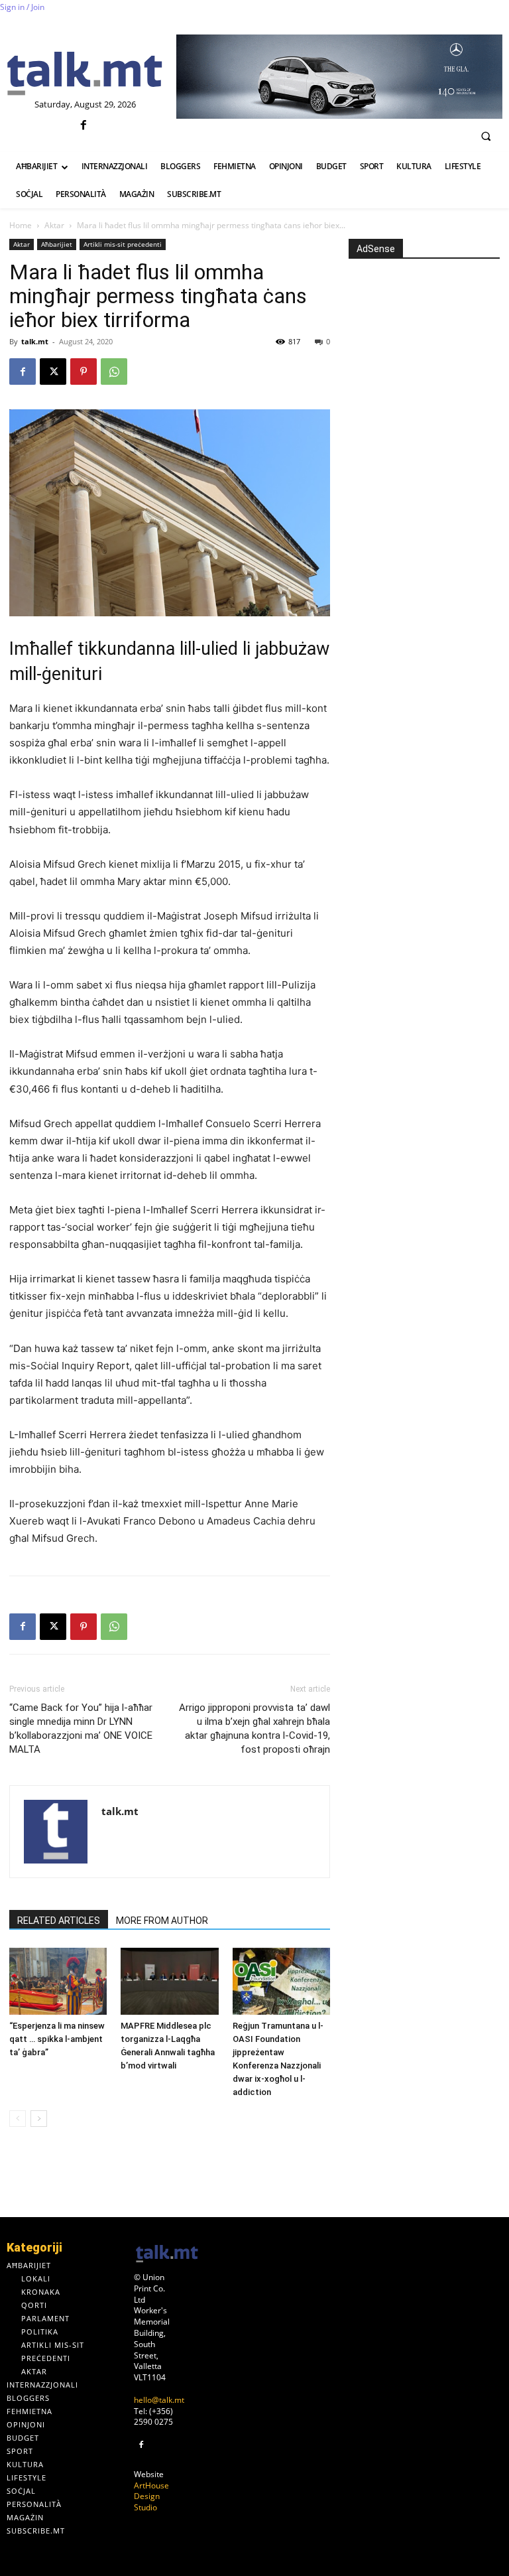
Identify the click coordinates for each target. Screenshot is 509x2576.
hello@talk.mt (159, 2400)
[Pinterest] (84, 372)
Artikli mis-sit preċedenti (123, 244)
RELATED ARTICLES (59, 1921)
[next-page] (39, 2119)
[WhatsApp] (114, 372)
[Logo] (85, 74)
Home (21, 225)
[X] (53, 372)
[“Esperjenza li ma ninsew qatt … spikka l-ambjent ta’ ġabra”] (58, 1981)
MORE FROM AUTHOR (162, 1921)
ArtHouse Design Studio (151, 2497)
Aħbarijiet (57, 244)
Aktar (54, 225)
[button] (486, 136)
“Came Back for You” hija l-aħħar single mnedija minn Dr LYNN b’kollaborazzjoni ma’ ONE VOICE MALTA (81, 1729)
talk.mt (35, 341)
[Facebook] (83, 126)
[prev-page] (18, 2119)
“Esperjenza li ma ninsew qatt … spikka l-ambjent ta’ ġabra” (57, 2039)
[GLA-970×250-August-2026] (339, 77)
